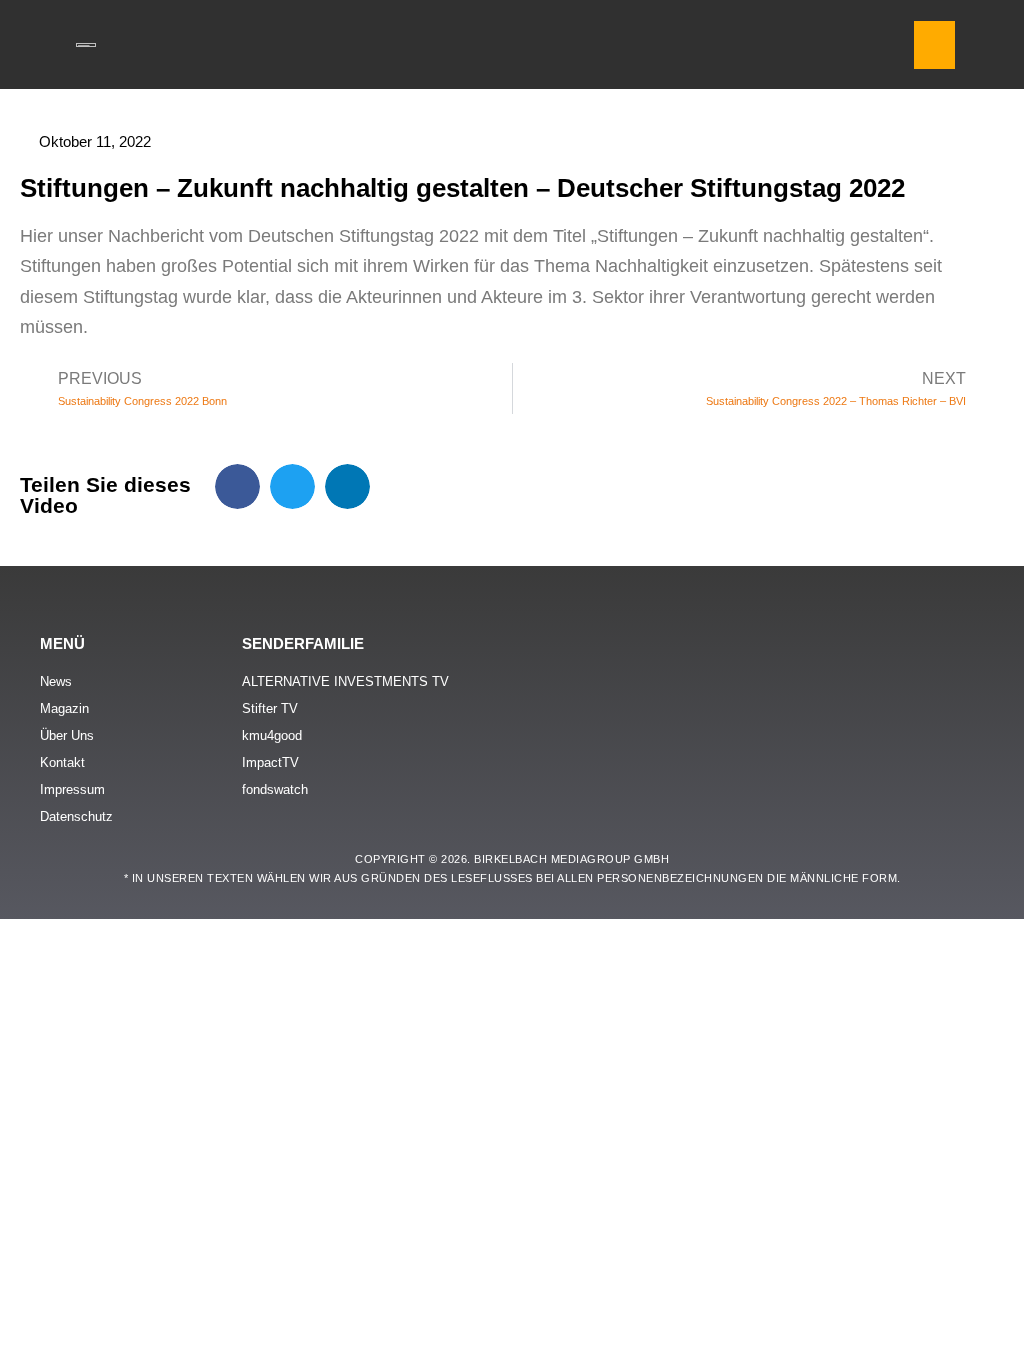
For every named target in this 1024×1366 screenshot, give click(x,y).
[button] (934, 45)
